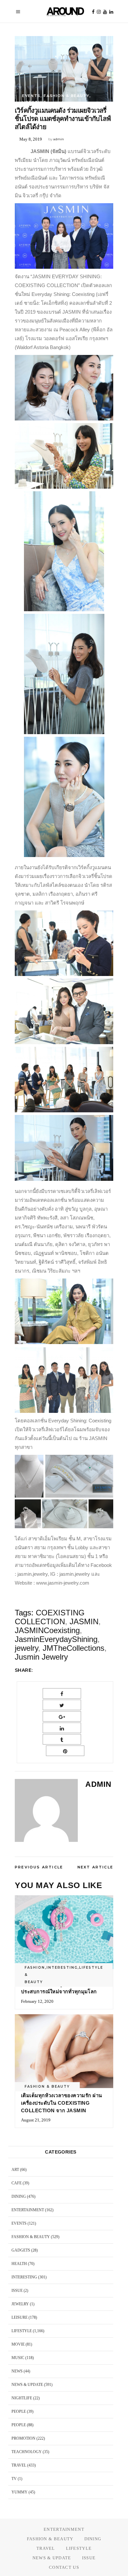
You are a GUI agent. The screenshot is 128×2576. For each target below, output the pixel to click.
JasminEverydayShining (56, 1639)
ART (15, 2170)
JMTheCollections (74, 1648)
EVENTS (31, 96)
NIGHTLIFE (22, 2398)
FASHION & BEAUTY (66, 96)
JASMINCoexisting (47, 1630)
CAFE (17, 2183)
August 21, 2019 (36, 2120)
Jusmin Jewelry (41, 1657)
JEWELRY (20, 2304)
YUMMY (20, 2492)
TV (14, 2479)
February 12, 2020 (37, 2001)
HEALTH (19, 2264)
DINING (19, 2196)
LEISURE (20, 2317)
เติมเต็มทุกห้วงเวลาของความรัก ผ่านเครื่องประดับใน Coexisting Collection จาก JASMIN (62, 2103)
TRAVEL (19, 2465)
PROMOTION (23, 2438)
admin (59, 139)
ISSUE (17, 2291)
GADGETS (21, 2250)
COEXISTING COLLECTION (50, 1617)
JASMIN (84, 1621)
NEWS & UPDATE (27, 2385)
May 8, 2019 (31, 139)
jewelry (26, 1648)
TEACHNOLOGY (27, 2452)
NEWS (17, 2371)
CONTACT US (64, 2567)
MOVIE (18, 2344)
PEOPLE (19, 2411)
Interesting (62, 1968)
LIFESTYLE (34, 102)
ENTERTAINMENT (28, 2210)
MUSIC (18, 2358)
